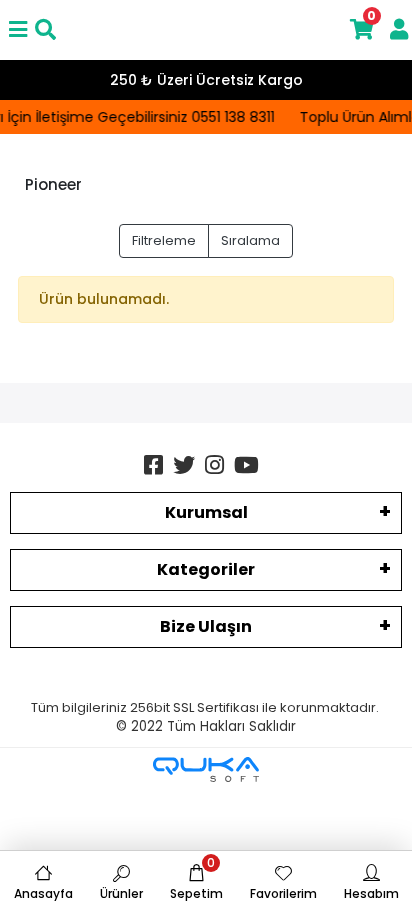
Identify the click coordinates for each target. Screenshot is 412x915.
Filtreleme (164, 240)
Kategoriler (206, 569)
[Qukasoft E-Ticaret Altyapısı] (206, 769)
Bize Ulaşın (206, 626)
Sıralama (250, 240)
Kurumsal (206, 512)
